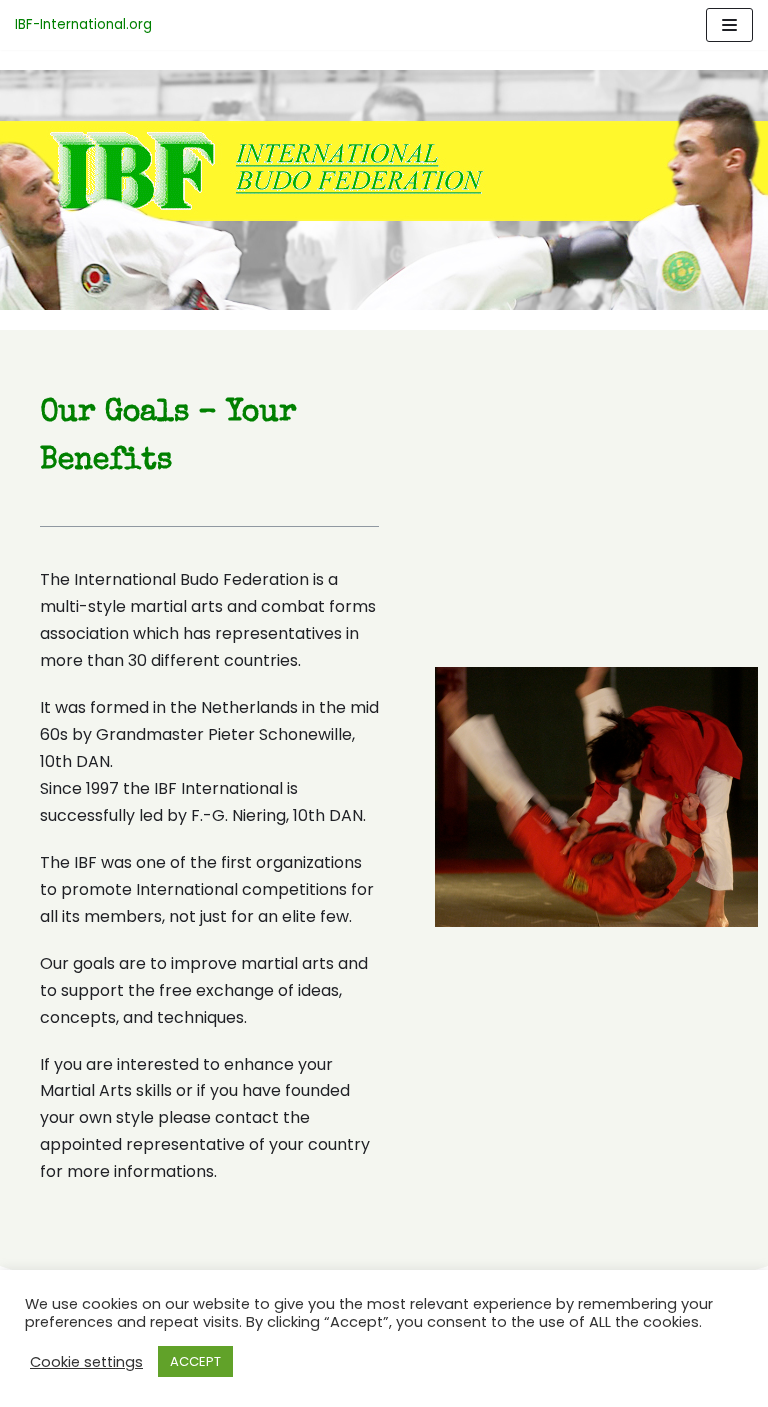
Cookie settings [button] (86, 1362)
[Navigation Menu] (729, 25)
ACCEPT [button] (195, 1361)
